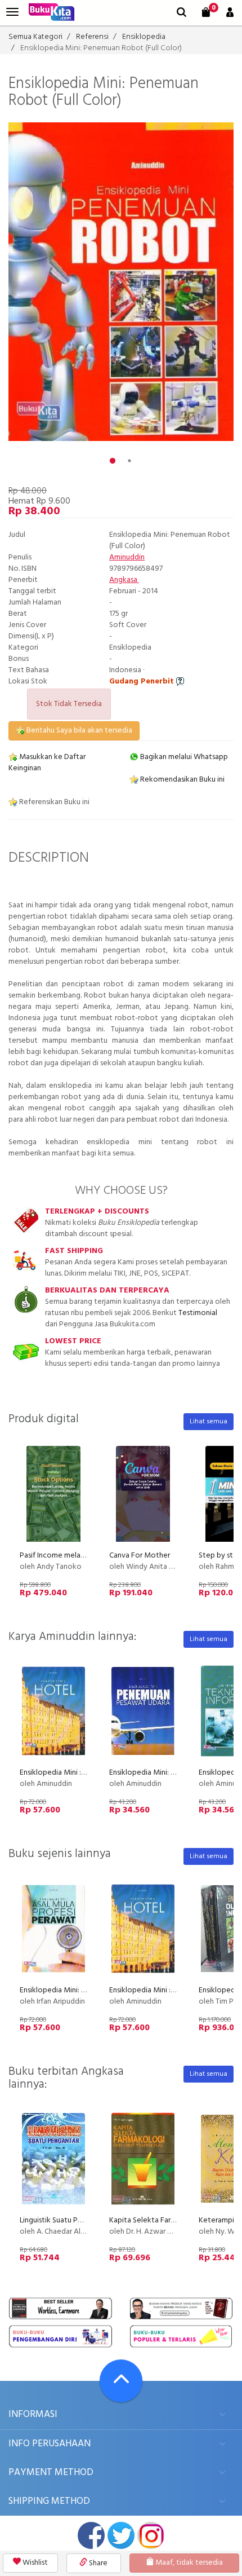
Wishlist (34, 2563)
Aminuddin (127, 557)
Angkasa (124, 580)
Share (97, 2563)
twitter (121, 2535)
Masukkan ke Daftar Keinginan (47, 763)
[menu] (12, 12)
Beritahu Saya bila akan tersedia (79, 731)
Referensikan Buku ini (53, 802)
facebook (91, 2535)
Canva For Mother (140, 1556)
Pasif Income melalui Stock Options (79, 1556)
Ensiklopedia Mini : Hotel (61, 1773)
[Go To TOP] (121, 2381)
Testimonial (198, 1313)
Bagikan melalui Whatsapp (183, 757)
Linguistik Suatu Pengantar (64, 2220)
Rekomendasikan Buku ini (181, 780)
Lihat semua (209, 1422)
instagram (151, 2535)
